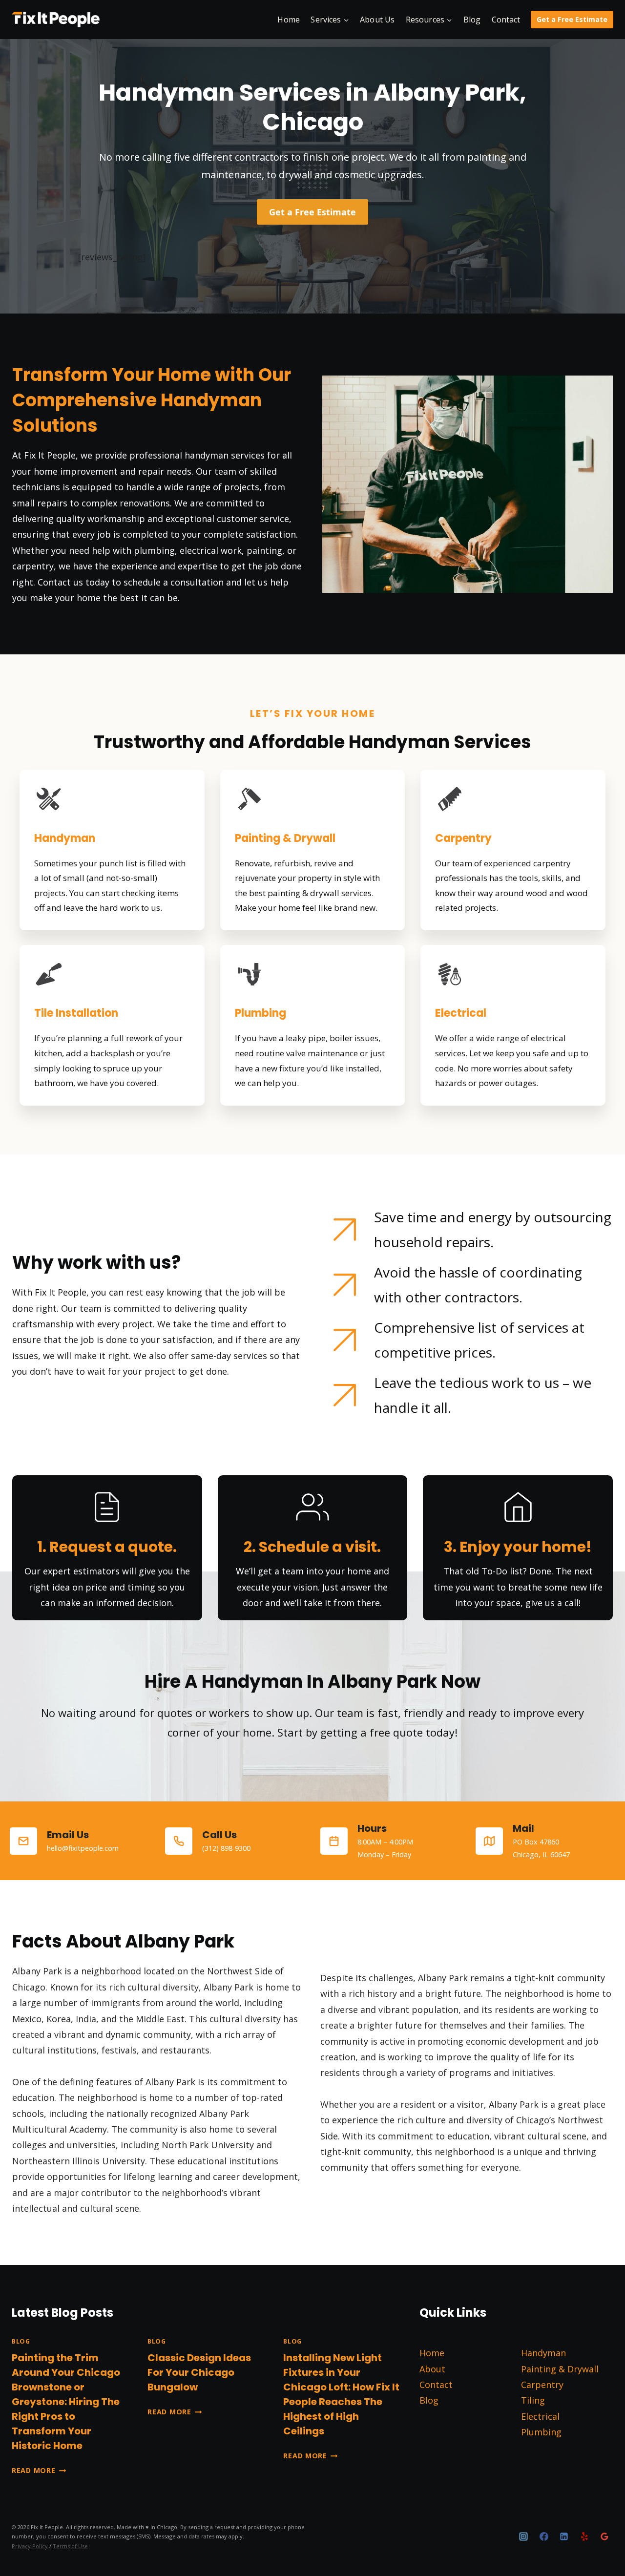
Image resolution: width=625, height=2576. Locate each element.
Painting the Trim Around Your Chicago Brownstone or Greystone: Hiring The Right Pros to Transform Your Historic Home (66, 2402)
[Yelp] (584, 2536)
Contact (506, 20)
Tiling (533, 2400)
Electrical (540, 2416)
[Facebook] (544, 2536)
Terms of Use (70, 2546)
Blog (472, 20)
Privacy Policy (30, 2546)
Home (289, 20)
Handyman (543, 2353)
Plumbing (541, 2432)
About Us (377, 20)
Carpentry (542, 2385)
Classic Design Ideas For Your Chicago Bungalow (199, 2372)
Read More (39, 2470)
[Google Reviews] (604, 2536)
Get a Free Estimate (572, 19)
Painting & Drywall (560, 2369)
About (432, 2369)
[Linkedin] (564, 2536)
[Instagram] (523, 2536)
